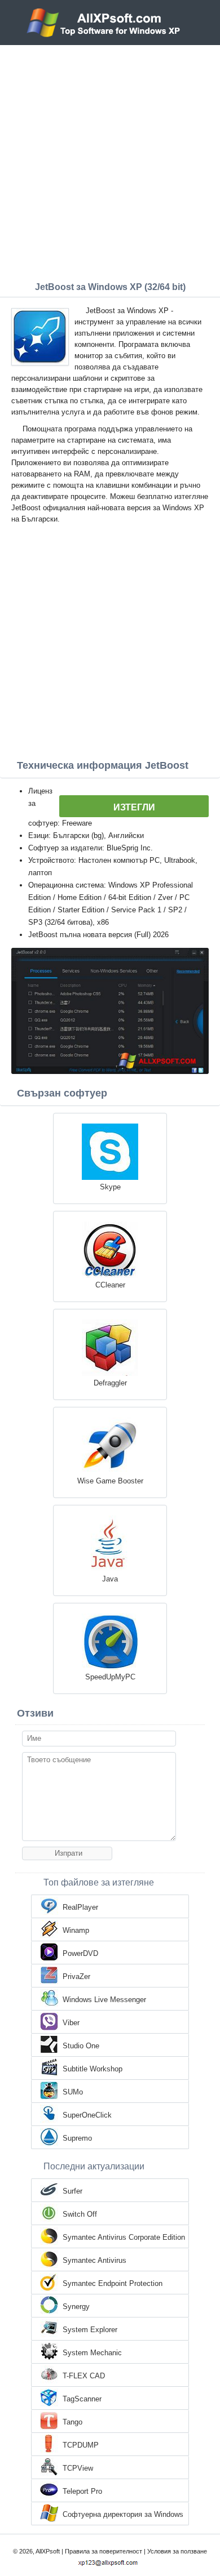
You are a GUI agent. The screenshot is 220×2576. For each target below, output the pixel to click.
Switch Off (80, 2214)
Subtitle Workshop (93, 2069)
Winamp (76, 1930)
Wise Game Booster (110, 1481)
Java (110, 1579)
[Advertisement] (110, 161)
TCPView (78, 2468)
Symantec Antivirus (94, 2260)
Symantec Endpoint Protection (113, 2283)
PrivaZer (76, 1976)
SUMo (73, 2092)
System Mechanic (92, 2353)
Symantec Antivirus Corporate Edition (124, 2237)
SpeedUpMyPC (110, 1677)
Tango (72, 2422)
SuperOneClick (87, 2115)
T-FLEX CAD (84, 2376)
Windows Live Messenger (104, 2000)
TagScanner (82, 2399)
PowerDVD (80, 1953)
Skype (110, 1187)
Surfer (72, 2191)
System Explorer (90, 2330)
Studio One (81, 2046)
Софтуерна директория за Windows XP (123, 2515)
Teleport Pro (82, 2491)
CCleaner (110, 1285)
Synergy (76, 2307)
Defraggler (110, 1383)
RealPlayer (80, 1907)
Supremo (77, 2138)
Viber (71, 2023)
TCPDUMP (81, 2445)
